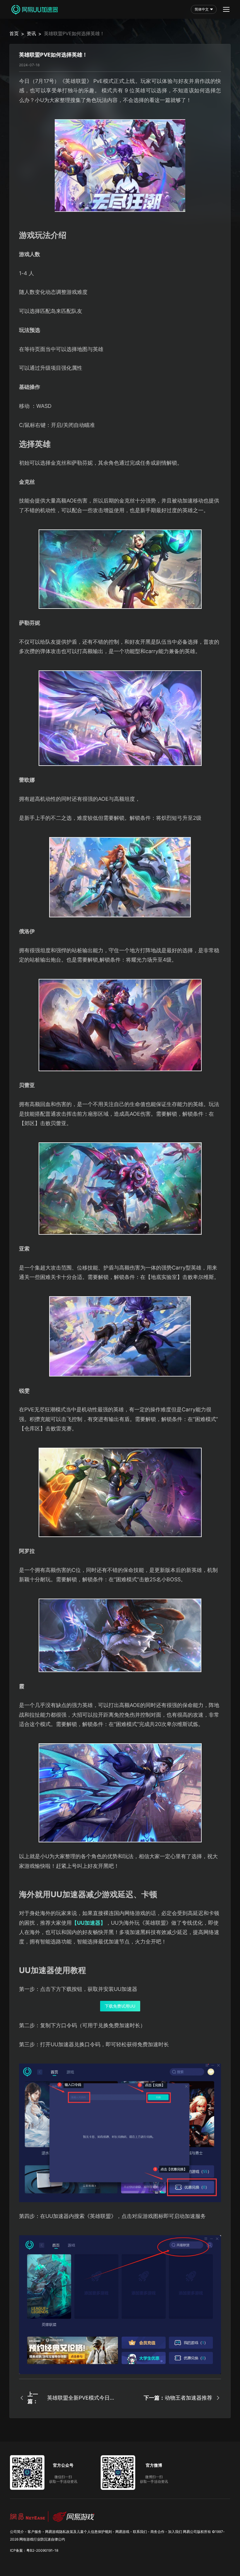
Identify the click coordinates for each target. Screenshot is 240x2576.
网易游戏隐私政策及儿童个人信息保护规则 (78, 2532)
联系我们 (140, 2532)
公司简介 (17, 2532)
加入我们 (175, 2532)
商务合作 (157, 2532)
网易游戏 (122, 2532)
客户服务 (35, 2532)
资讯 (31, 33)
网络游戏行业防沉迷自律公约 (42, 2539)
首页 (14, 33)
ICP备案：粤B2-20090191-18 (34, 2550)
